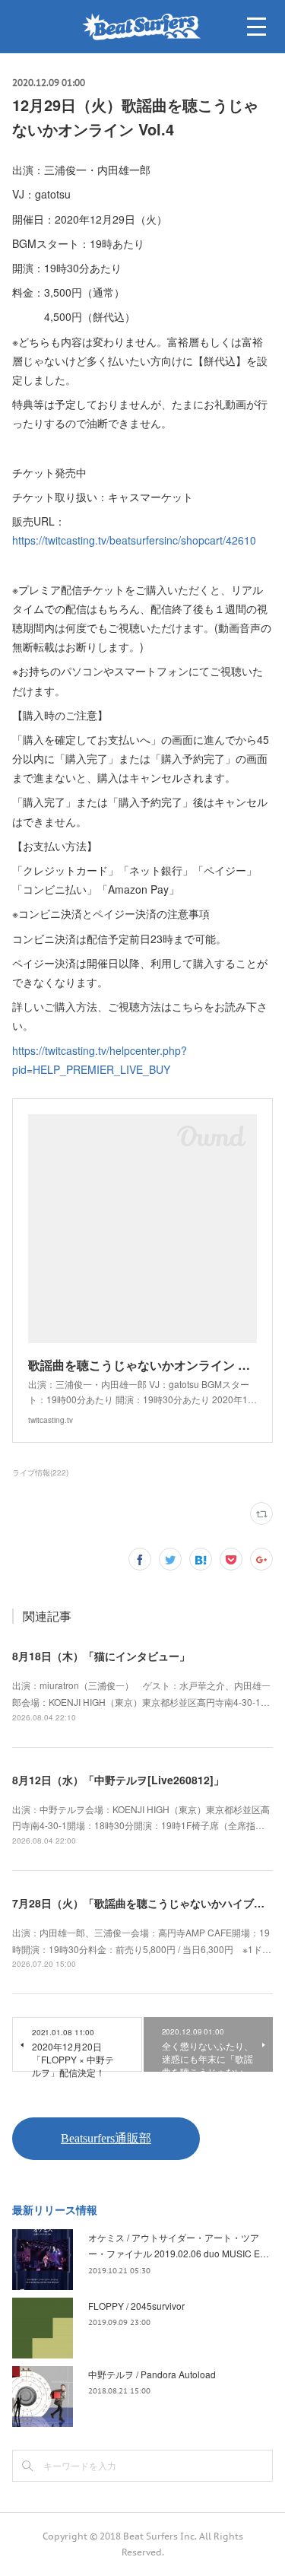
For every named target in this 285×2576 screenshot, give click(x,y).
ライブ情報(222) (40, 1472)
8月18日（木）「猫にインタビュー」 (101, 1656)
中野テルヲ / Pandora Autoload (152, 2374)
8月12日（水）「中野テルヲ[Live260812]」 (118, 1780)
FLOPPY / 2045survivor (136, 2306)
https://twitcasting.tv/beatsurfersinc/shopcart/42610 (134, 540)
